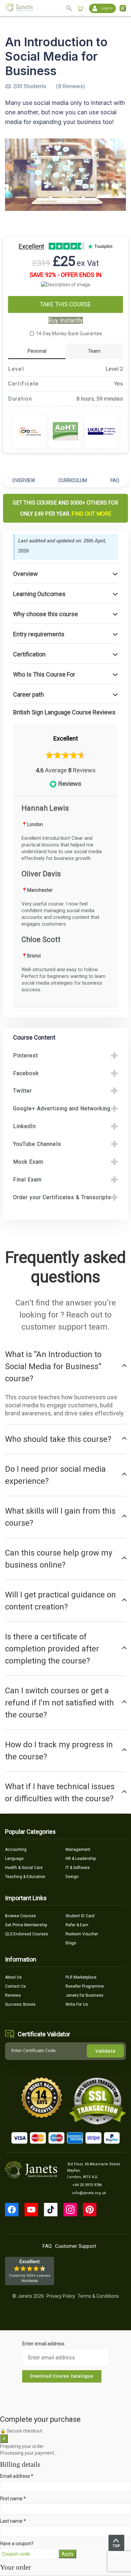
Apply (68, 2554)
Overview (24, 480)
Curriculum (73, 480)
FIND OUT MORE (91, 514)
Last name (13, 2521)
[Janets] (19, 8)
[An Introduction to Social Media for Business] (65, 175)
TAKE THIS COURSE (65, 304)
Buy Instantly (66, 320)
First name (13, 2499)
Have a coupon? (17, 2543)
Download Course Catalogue (62, 2376)
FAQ (115, 480)
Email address (17, 2476)
